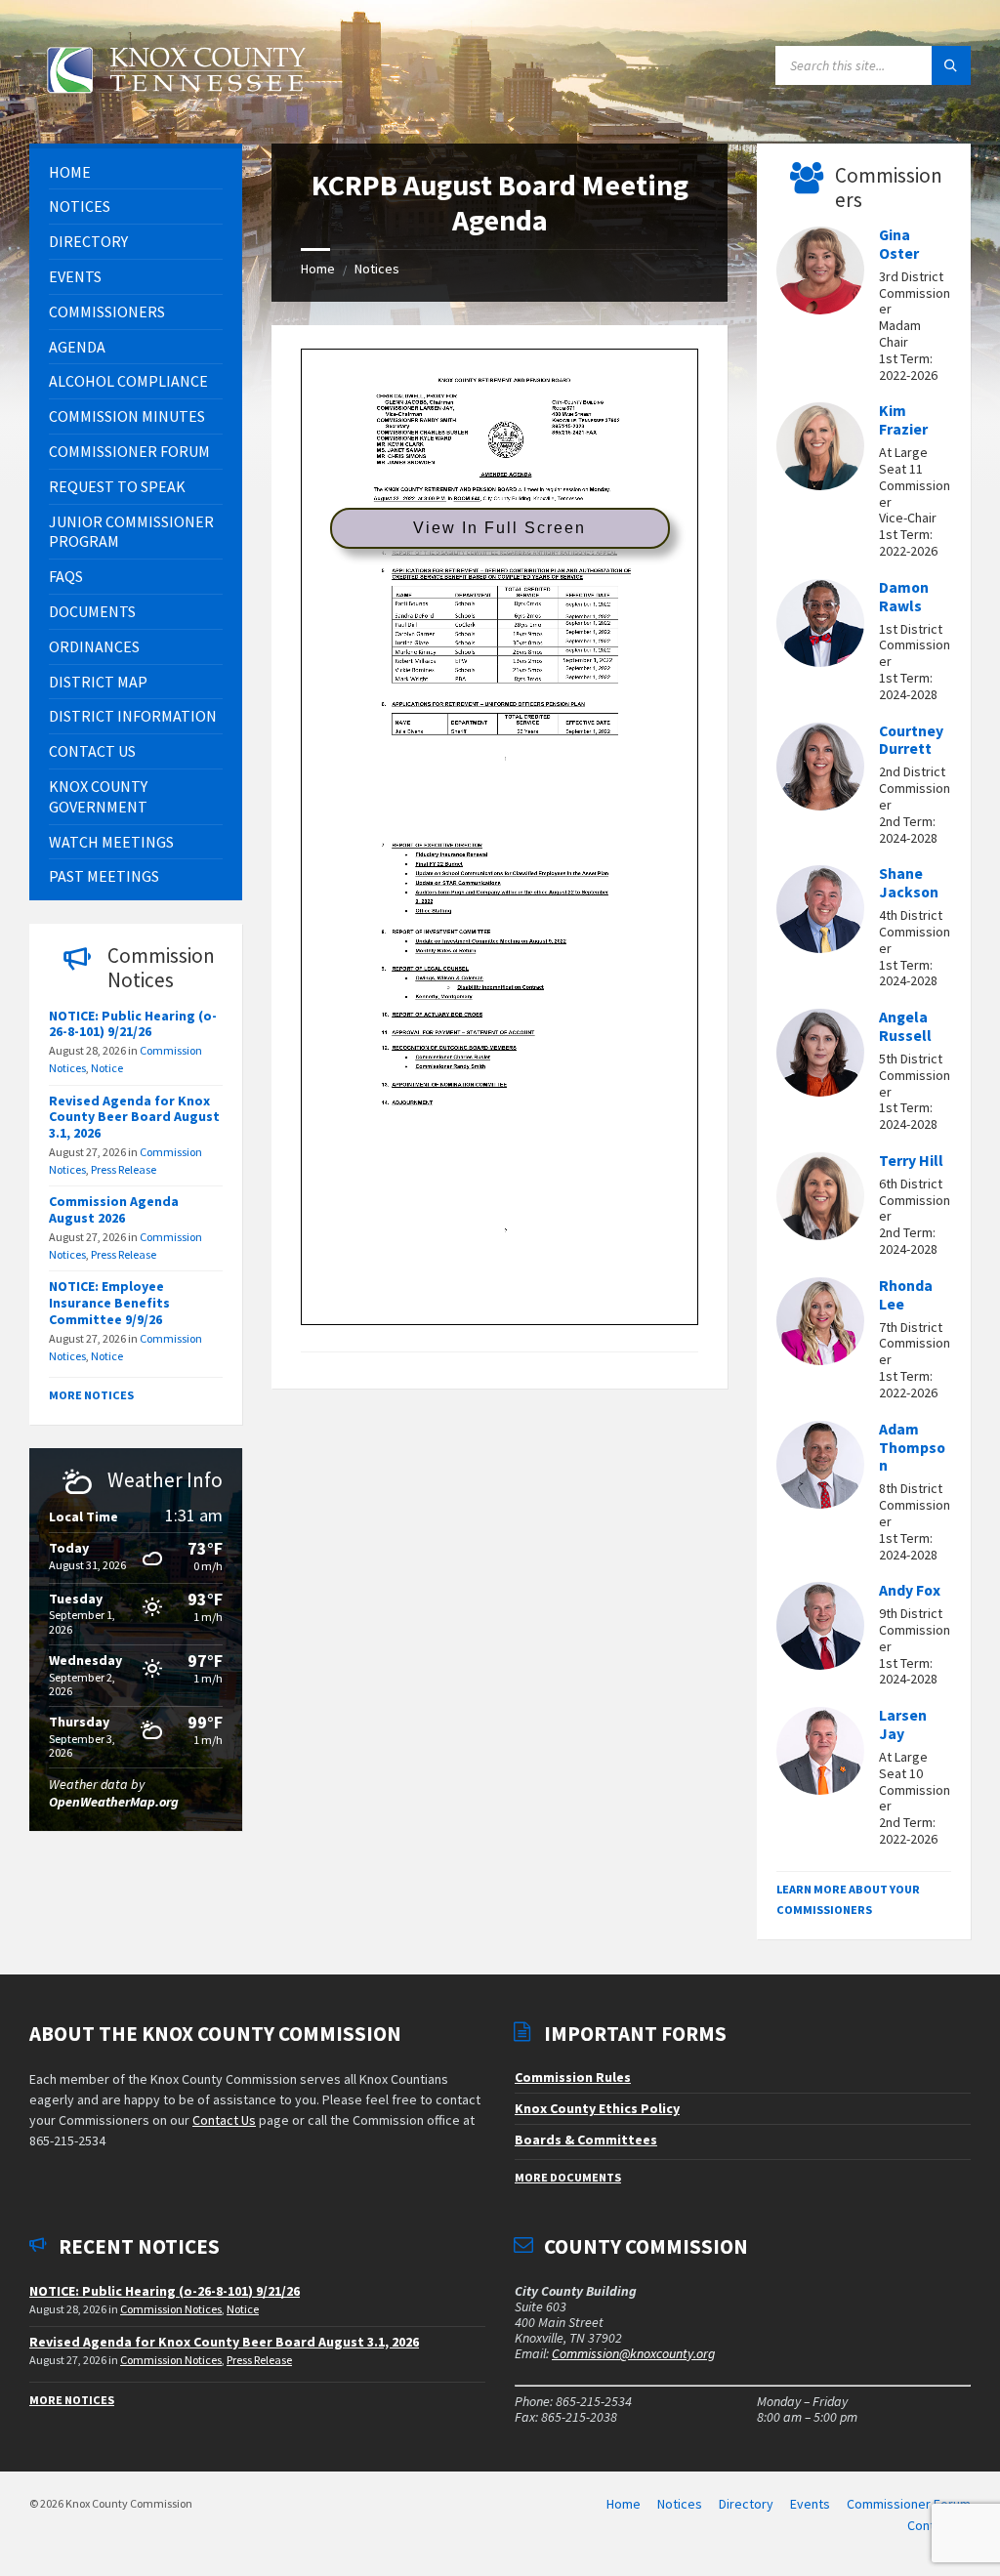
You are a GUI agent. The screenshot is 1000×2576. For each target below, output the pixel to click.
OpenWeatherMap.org (114, 1802)
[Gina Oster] (820, 273)
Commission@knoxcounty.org (633, 2353)
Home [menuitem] (624, 2504)
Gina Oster (899, 244)
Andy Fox (910, 1590)
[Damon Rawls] (820, 626)
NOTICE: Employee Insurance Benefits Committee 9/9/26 (109, 1303)
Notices (377, 269)
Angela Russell (905, 1026)
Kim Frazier (903, 420)
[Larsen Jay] (820, 1754)
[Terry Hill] (820, 1199)
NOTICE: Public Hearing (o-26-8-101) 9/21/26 (133, 1024)
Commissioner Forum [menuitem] (909, 2504)
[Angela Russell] (820, 1056)
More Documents (568, 2177)
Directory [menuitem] (746, 2504)
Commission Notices (171, 2309)
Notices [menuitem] (680, 2504)
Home (318, 269)
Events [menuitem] (810, 2504)
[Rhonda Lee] (820, 1324)
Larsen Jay (903, 1724)
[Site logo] (176, 104)
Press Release (124, 1169)
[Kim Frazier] (820, 449)
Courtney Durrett (911, 740)
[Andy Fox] (820, 1629)
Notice (107, 1068)
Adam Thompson (912, 1448)
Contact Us (224, 2120)
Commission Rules (573, 2077)
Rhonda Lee (906, 1295)
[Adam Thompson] (820, 1468)
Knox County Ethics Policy (597, 2108)
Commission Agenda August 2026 (114, 1209)
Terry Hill (911, 1161)
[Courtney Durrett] (820, 769)
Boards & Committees (586, 2140)
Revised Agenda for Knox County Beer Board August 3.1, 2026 (134, 1117)
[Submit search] (951, 65)
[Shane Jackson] (820, 912)
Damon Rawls (904, 597)
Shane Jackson (909, 883)
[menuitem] (136, 172)
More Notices (91, 1395)
